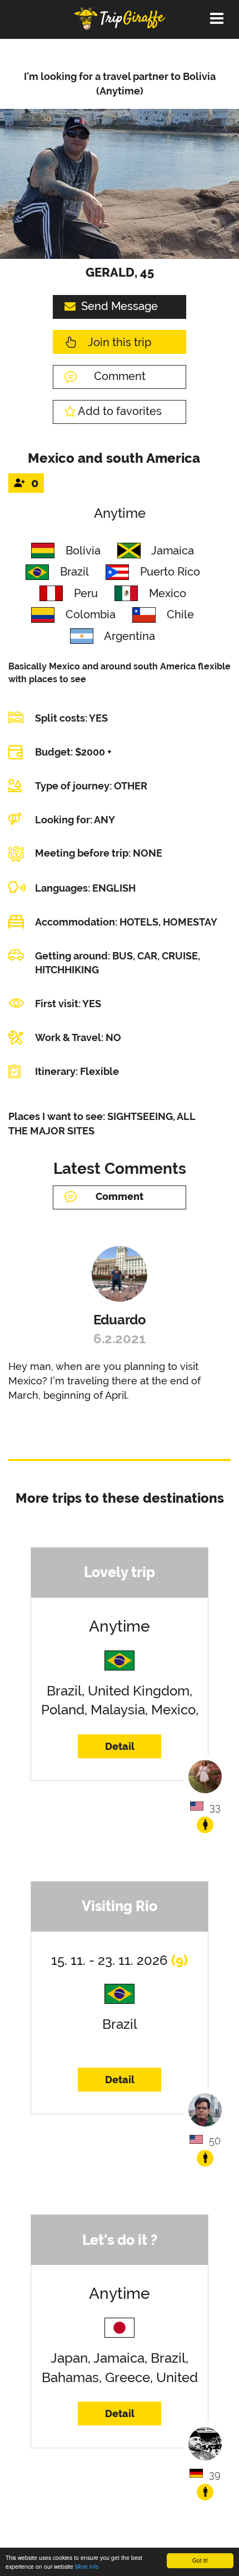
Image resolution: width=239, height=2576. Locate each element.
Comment (120, 376)
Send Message (120, 306)
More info (87, 2566)
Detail (120, 1746)
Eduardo (120, 1320)
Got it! (200, 2560)
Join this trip (120, 342)
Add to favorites (120, 411)
